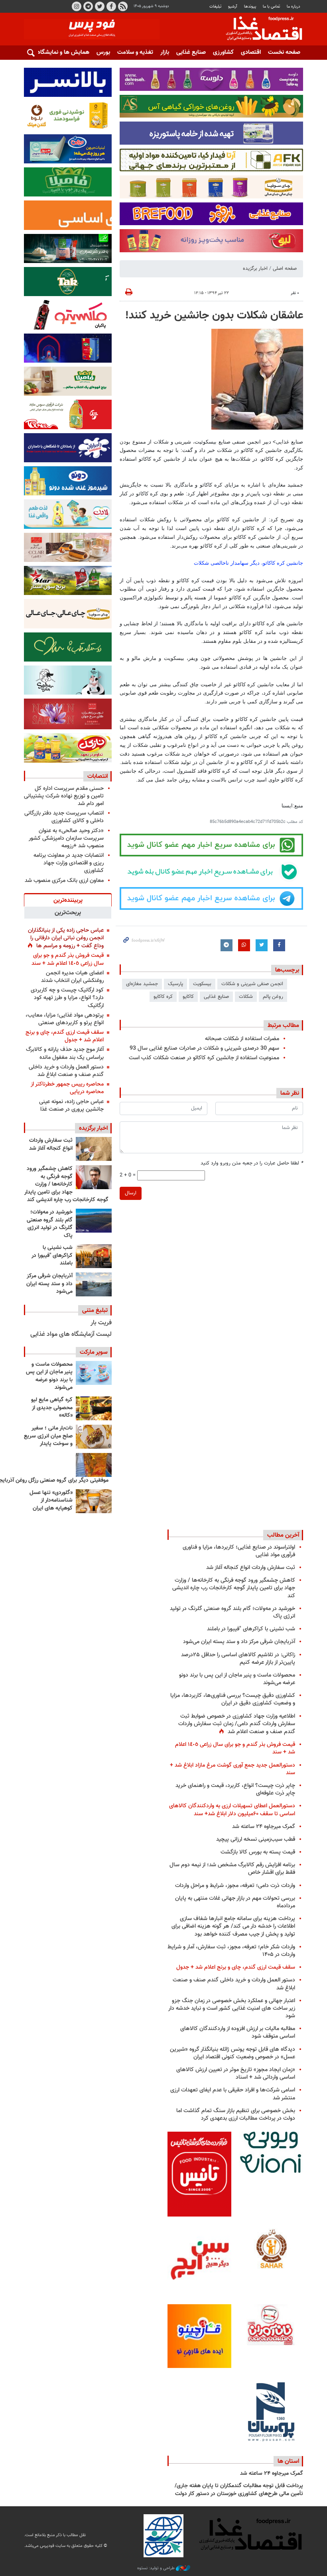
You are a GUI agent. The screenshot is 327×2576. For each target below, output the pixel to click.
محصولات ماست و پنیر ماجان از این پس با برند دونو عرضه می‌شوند (49, 1376)
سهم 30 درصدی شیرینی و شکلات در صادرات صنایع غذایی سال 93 (204, 1048)
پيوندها (250, 7)
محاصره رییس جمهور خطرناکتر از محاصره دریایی (67, 1088)
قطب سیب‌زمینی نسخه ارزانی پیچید (256, 1839)
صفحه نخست (284, 52)
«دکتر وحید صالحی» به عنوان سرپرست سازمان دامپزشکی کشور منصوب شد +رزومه (66, 838)
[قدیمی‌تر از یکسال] (94, 1501)
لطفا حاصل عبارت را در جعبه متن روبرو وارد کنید (252, 1163)
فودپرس (259, 29)
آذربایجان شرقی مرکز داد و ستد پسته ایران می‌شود (49, 1284)
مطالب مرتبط (283, 1025)
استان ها (288, 2461)
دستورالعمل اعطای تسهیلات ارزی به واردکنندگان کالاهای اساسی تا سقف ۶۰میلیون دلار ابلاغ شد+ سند (232, 1810)
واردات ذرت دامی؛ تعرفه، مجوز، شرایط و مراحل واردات (235, 1886)
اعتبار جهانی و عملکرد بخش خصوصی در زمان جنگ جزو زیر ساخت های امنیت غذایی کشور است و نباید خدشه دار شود (232, 2008)
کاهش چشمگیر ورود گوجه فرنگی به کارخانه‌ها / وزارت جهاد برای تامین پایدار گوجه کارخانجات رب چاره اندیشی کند (66, 1184)
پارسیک (175, 984)
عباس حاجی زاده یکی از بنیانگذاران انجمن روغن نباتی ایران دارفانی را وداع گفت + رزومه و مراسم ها (66, 938)
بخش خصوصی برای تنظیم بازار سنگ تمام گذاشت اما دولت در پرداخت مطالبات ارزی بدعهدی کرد (236, 2115)
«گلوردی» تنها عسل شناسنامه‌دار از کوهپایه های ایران (51, 1501)
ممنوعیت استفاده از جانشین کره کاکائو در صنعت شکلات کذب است (204, 1058)
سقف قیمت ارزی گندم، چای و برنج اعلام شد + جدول (65, 1036)
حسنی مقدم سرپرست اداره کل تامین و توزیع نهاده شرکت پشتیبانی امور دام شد (64, 796)
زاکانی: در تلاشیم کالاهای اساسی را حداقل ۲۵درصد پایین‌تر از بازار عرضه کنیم (238, 1659)
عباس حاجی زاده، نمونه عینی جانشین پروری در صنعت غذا (71, 1105)
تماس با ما (271, 7)
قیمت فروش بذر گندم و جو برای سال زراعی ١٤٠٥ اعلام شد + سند (68, 959)
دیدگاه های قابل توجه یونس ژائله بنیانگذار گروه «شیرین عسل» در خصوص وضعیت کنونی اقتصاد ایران (232, 2053)
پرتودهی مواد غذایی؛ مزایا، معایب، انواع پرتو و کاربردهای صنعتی (65, 1019)
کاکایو (188, 997)
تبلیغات (215, 7)
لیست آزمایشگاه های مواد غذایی (71, 1334)
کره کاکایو (163, 997)
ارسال (131, 1193)
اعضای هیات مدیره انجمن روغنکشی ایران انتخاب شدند (72, 977)
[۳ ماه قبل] (94, 1437)
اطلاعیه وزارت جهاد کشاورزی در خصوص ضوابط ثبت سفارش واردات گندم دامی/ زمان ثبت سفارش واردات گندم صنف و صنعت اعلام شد (237, 1724)
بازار (165, 52)
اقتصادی (251, 52)
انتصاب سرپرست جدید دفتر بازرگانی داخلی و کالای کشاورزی (64, 817)
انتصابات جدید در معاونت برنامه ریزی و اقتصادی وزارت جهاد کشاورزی (69, 863)
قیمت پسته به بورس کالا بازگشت (258, 1852)
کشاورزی (223, 52)
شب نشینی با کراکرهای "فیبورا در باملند (52, 1256)
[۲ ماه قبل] (94, 1408)
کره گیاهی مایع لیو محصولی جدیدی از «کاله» (52, 1408)
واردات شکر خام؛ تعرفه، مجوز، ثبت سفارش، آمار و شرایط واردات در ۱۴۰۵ (231, 1951)
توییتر (100, 6)
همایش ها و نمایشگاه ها (60, 52)
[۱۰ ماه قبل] (94, 1465)
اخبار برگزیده (255, 269)
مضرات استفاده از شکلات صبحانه (242, 1039)
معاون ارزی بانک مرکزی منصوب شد (64, 881)
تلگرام (88, 6)
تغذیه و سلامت (135, 52)
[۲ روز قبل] (94, 1221)
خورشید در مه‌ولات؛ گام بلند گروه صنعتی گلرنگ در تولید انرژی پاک (50, 1224)
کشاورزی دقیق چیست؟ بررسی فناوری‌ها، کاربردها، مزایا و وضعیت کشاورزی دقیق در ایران (233, 1699)
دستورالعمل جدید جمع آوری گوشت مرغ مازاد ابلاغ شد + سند (232, 1769)
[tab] (68, 900)
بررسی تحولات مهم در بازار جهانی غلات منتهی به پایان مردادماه (235, 1902)
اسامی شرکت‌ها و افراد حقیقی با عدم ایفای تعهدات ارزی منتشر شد (233, 2094)
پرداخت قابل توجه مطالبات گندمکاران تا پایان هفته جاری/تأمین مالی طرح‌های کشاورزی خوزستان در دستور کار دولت (239, 2490)
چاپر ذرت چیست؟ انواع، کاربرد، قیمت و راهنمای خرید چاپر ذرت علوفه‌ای (235, 1789)
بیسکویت (202, 984)
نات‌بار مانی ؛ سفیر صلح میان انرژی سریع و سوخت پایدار (48, 1436)
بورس (103, 52)
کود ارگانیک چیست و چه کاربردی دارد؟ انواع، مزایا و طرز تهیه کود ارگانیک (67, 998)
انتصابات (98, 776)
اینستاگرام (77, 6)
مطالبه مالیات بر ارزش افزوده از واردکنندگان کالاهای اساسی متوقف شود (238, 2032)
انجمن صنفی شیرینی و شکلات (252, 984)
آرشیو (232, 7)
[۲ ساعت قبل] (94, 1149)
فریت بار (101, 1323)
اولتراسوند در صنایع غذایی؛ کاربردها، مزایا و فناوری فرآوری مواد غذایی (239, 1551)
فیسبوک (111, 6)
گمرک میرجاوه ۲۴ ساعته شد (264, 1827)
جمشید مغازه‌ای (142, 984)
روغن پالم (273, 997)
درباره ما (294, 7)
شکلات (246, 997)
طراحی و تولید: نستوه (157, 2568)
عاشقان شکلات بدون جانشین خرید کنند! (214, 316)
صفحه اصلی (285, 269)
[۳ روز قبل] (94, 1373)
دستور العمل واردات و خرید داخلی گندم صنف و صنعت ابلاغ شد (66, 1071)
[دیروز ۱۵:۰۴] (94, 1177)
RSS (123, 6)
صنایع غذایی (191, 52)
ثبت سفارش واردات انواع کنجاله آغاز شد (51, 1145)
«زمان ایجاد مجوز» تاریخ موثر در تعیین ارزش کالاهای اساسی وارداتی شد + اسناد (236, 2073)
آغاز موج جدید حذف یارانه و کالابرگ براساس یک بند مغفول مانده (65, 1053)
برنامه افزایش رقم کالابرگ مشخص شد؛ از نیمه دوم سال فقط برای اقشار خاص (232, 1869)
